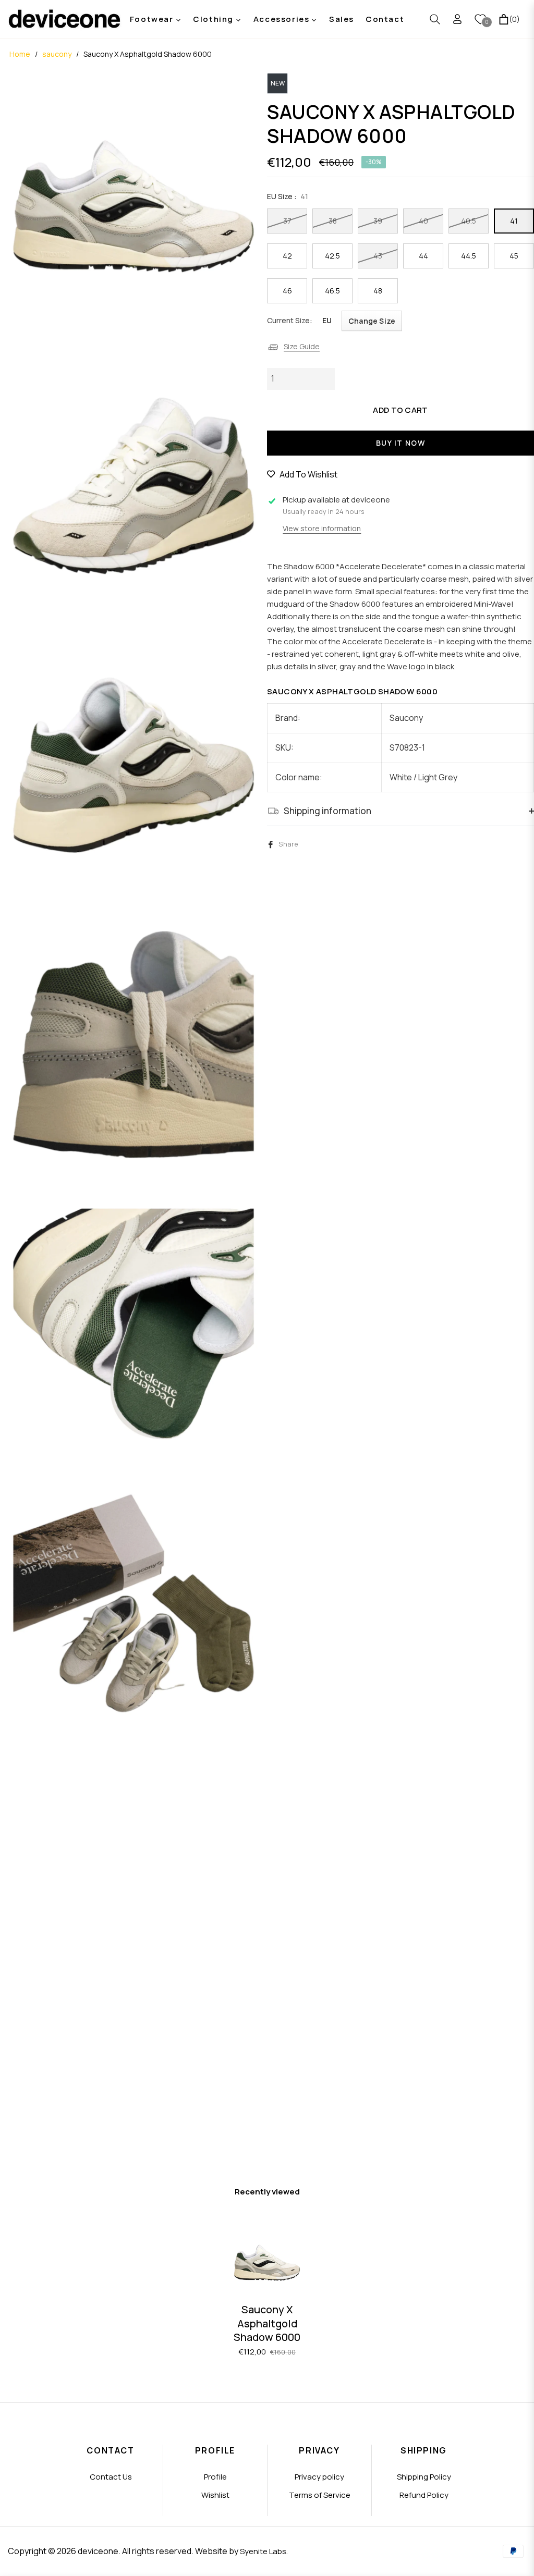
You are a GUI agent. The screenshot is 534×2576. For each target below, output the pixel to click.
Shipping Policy (424, 2477)
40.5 (469, 221)
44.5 (469, 256)
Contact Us (111, 2477)
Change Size (372, 321)
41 (514, 221)
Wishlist (215, 2495)
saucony (57, 54)
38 (333, 221)
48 (378, 291)
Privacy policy (319, 2477)
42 (287, 256)
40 (423, 221)
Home (20, 54)
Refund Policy (424, 2495)
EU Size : (288, 196)
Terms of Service (320, 2495)
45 (514, 256)
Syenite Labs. (264, 2551)
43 (378, 256)
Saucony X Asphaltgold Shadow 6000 (267, 2323)
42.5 (332, 256)
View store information (322, 528)
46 (287, 291)
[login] (457, 19)
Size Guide (302, 346)
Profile (215, 2477)
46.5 (332, 291)
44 (423, 256)
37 (287, 221)
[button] (435, 19)
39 (378, 221)
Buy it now (400, 443)
